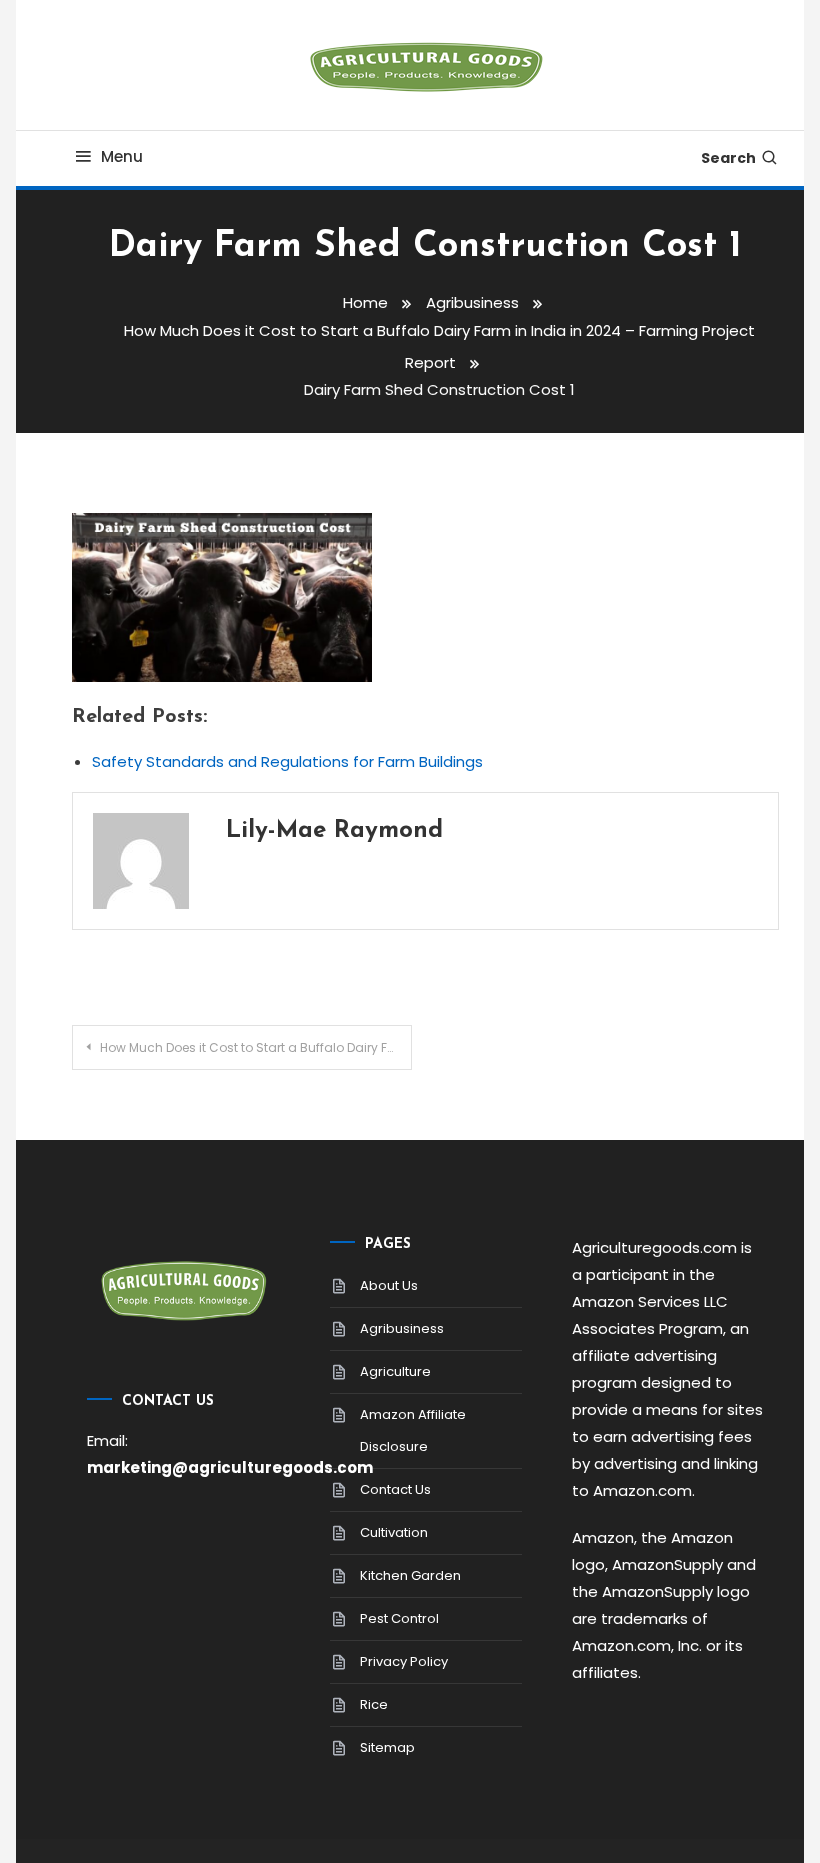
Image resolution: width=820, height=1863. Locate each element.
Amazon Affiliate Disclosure (413, 1430)
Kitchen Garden (410, 1575)
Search (728, 158)
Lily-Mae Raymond (334, 831)
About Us (389, 1285)
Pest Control (399, 1618)
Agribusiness (402, 1328)
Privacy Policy (404, 1661)
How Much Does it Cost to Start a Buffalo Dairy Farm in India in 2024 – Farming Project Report (255, 1047)
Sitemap (387, 1747)
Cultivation (394, 1532)
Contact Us (395, 1489)
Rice (374, 1704)
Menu (122, 156)
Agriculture (395, 1371)
